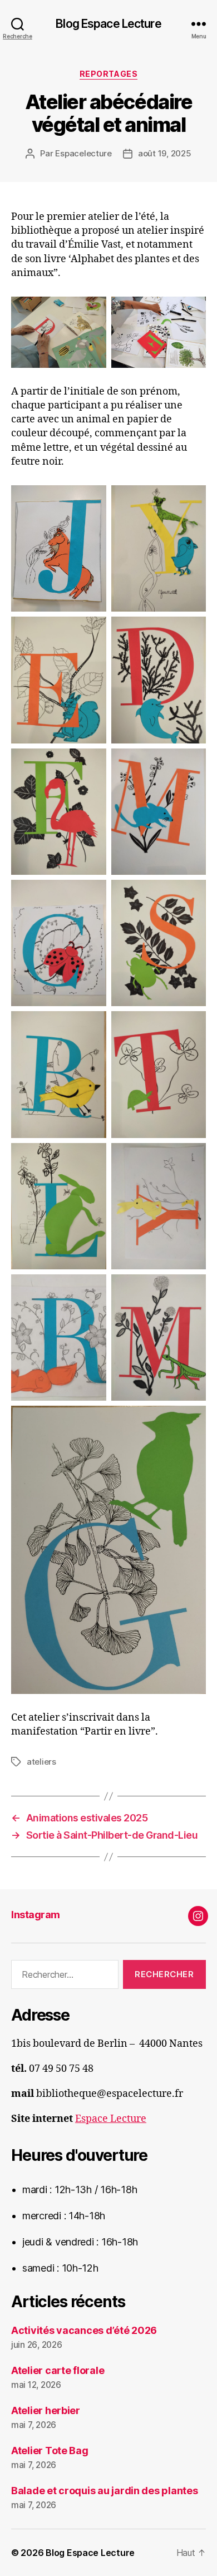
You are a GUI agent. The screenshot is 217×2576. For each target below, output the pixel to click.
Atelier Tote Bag (50, 2451)
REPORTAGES (108, 74)
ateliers (41, 1762)
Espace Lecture (111, 2119)
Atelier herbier (46, 2410)
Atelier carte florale (58, 2370)
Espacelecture (83, 153)
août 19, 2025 (165, 153)
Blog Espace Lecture (108, 24)
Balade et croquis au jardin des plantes (104, 2491)
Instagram (36, 1915)
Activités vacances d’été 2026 (84, 2330)
